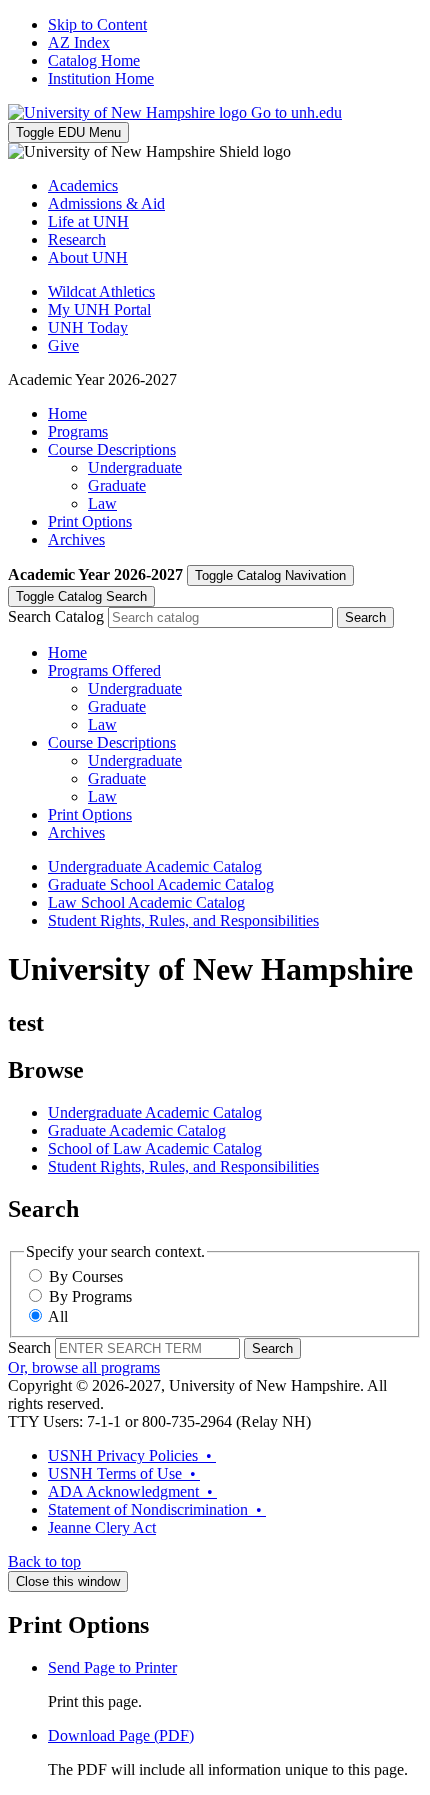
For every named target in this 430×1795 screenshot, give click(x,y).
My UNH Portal (99, 309)
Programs (78, 431)
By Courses (86, 1276)
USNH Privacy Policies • (132, 1455)
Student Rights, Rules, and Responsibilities (183, 920)
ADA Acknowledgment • (132, 1491)
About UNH (88, 257)
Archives (76, 539)
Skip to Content (97, 24)
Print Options (90, 521)
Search (29, 1347)
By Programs (90, 1296)
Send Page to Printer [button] (112, 1667)
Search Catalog (56, 616)
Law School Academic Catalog (146, 902)
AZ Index (79, 42)
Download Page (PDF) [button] (121, 1735)
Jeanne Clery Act (102, 1527)
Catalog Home (94, 60)
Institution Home (101, 78)
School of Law (155, 1148)
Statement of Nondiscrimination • (157, 1509)
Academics (83, 185)
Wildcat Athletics (101, 291)
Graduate (117, 485)
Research (77, 239)
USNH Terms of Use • (124, 1473)
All (58, 1316)
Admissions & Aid (106, 203)
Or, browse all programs (84, 1367)
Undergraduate (135, 467)
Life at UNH (88, 221)
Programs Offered (104, 670)
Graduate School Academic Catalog (161, 884)
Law (102, 503)
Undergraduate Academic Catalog (155, 866)
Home (67, 413)
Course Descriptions (112, 449)
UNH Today (88, 327)
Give (63, 345)
